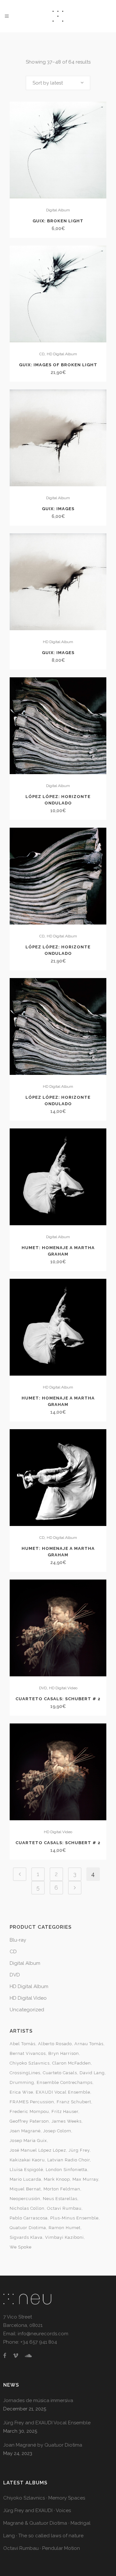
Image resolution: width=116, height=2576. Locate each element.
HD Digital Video (63, 1688)
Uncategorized (27, 2010)
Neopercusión (25, 2199)
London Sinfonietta (67, 2170)
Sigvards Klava (26, 2237)
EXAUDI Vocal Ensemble (63, 2092)
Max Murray (85, 2179)
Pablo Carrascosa (29, 2218)
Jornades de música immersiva (38, 2400)
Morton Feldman (62, 2189)
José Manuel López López (38, 2150)
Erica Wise (21, 2092)
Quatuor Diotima (28, 2228)
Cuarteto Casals (60, 2073)
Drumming (22, 2082)
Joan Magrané (25, 2131)
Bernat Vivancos (28, 2053)
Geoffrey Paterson (29, 2121)
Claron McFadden (72, 2063)
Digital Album (58, 210)
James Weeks (67, 2121)
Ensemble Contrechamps (65, 2082)
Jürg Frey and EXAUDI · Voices (37, 2510)
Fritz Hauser (65, 2111)
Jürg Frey (79, 2150)
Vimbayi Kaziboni (64, 2237)
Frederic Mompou (29, 2111)
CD (42, 354)
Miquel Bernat (25, 2189)
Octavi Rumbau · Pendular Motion (42, 2548)
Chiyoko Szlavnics (30, 2063)
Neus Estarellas (60, 2199)
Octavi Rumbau (64, 2208)
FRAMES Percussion (32, 2102)
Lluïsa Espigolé (26, 2170)
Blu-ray (18, 1940)
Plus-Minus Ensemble (74, 2218)
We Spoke (21, 2247)
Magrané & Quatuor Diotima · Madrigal (47, 2523)
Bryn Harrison (64, 2053)
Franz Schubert (74, 2102)
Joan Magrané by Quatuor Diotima (43, 2445)
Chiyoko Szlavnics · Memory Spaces (44, 2498)
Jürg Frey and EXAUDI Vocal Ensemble (47, 2423)
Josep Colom (57, 2131)
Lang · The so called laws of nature (43, 2536)
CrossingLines (25, 2073)
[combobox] (58, 83)
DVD (43, 1688)
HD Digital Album (62, 354)
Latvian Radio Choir (69, 2160)
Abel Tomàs (23, 2044)
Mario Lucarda (25, 2179)
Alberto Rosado (55, 2044)
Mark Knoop (57, 2179)
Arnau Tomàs (89, 2044)
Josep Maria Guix (28, 2141)
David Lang (92, 2073)
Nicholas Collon (27, 2208)
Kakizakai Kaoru (27, 2160)
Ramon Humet (65, 2228)
